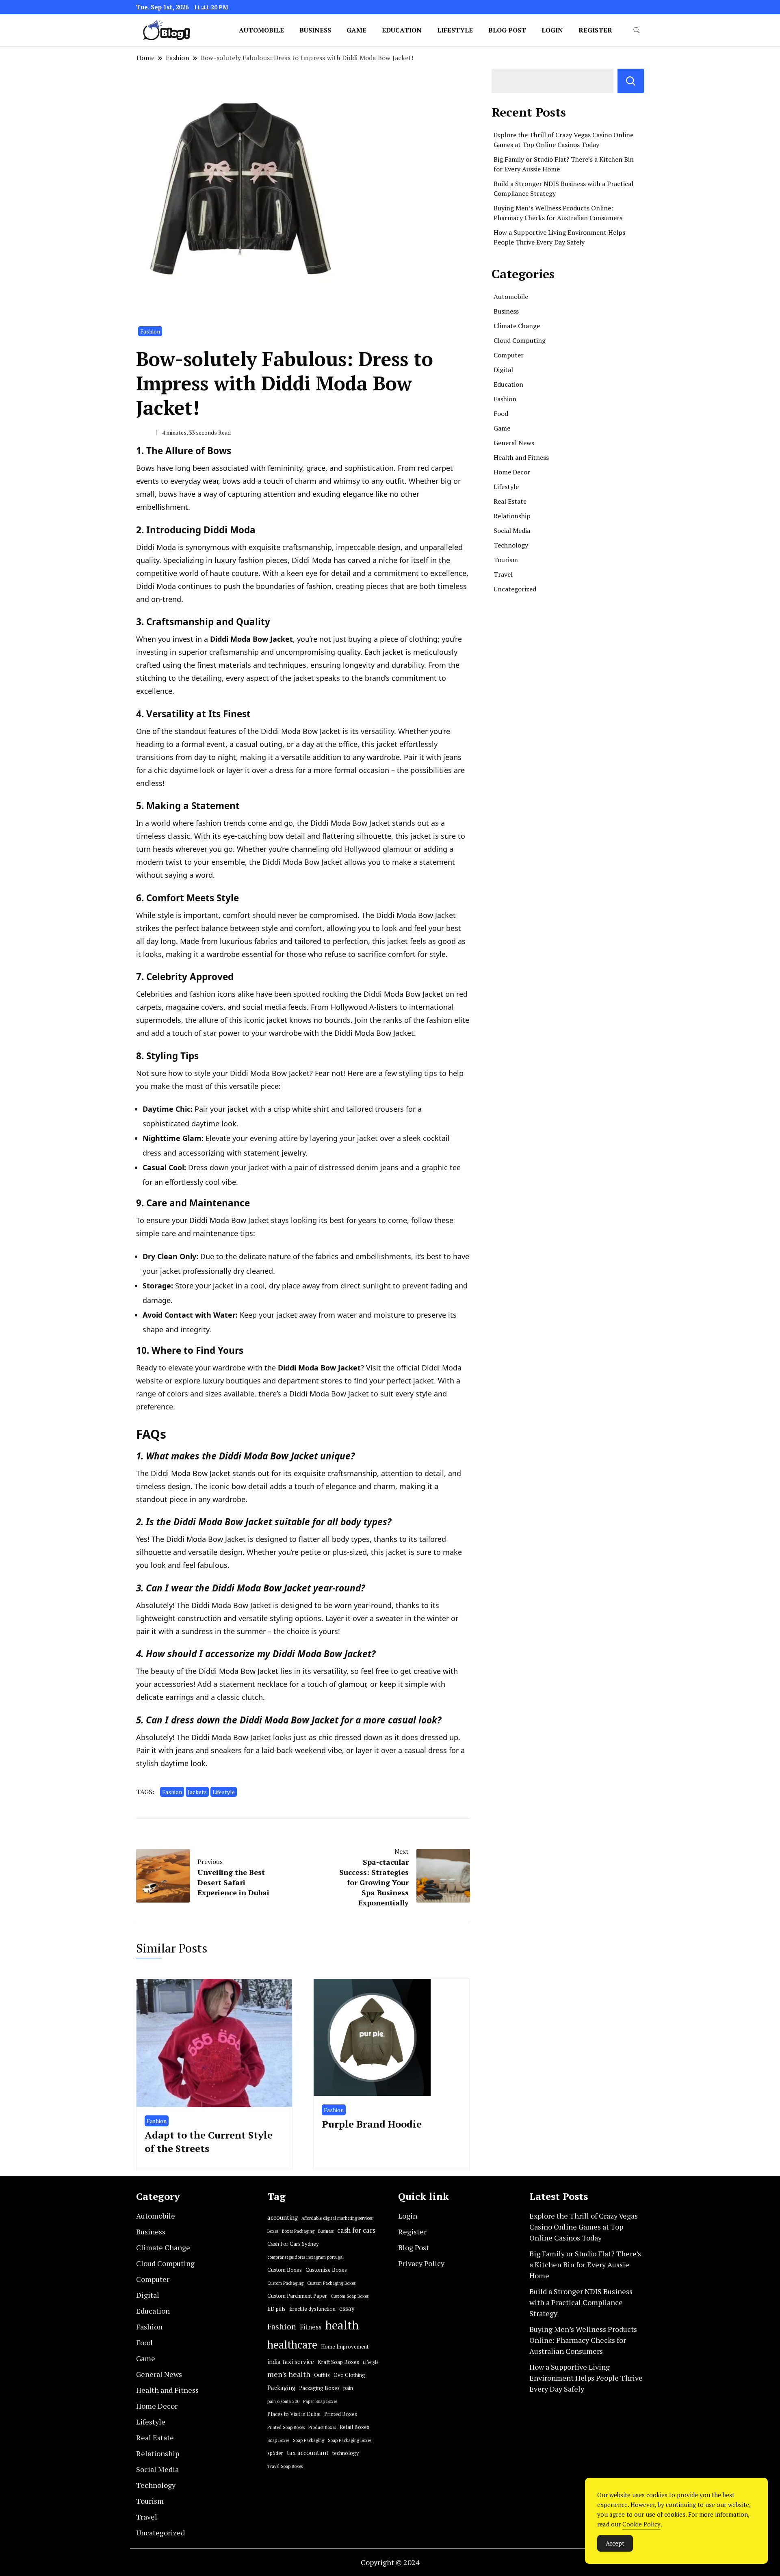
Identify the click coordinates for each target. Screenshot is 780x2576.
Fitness (311, 2327)
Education (402, 30)
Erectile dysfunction (312, 2309)
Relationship (512, 516)
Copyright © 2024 (390, 2562)
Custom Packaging (285, 2283)
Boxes (273, 2231)
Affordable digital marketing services (337, 2218)
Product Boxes (322, 2427)
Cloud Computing (520, 340)
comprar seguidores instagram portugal (305, 2257)
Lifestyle (455, 30)
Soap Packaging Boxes (350, 2440)
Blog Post (507, 30)
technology (346, 2453)
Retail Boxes (354, 2427)
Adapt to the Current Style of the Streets (209, 2142)
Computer (509, 355)
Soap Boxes (278, 2440)
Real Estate (510, 501)
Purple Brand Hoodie (372, 2124)
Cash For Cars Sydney (293, 2244)
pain (348, 2388)
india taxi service (291, 2362)
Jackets (197, 1792)
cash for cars (356, 2230)
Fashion (150, 331)
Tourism (506, 560)
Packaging (281, 2388)
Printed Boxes (341, 2414)
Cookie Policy (641, 2524)
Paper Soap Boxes (320, 2401)
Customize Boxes (326, 2270)
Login (552, 30)
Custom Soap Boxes (350, 2296)
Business (315, 30)
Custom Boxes (285, 2270)
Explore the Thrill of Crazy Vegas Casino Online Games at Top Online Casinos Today (584, 2227)
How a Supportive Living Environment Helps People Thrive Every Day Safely (586, 2378)
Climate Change (517, 326)
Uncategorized (515, 589)
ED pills (276, 2309)
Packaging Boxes (319, 2388)
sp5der (275, 2453)
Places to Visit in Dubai (294, 2414)
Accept (615, 2543)
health (342, 2325)
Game (356, 30)
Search (631, 81)
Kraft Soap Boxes (338, 2362)
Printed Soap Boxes (286, 2427)
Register (595, 30)
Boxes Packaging (298, 2231)
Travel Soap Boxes (285, 2466)
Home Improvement (345, 2347)
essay (347, 2309)
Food (501, 413)
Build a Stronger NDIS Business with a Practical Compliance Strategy (581, 2302)
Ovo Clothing (349, 2375)
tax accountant (308, 2453)
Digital (503, 370)
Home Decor (512, 472)
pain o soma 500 (283, 2401)
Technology (511, 545)
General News (514, 443)
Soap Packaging (309, 2440)
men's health (289, 2374)
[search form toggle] (637, 30)
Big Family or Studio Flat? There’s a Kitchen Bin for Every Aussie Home (585, 2264)
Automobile (261, 30)
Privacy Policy (421, 2263)
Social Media (512, 530)
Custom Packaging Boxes (331, 2283)
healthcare (292, 2345)
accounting (283, 2218)
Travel (503, 574)
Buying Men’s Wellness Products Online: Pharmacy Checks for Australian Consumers (583, 2340)
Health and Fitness (521, 457)
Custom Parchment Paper (297, 2296)
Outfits (322, 2375)
